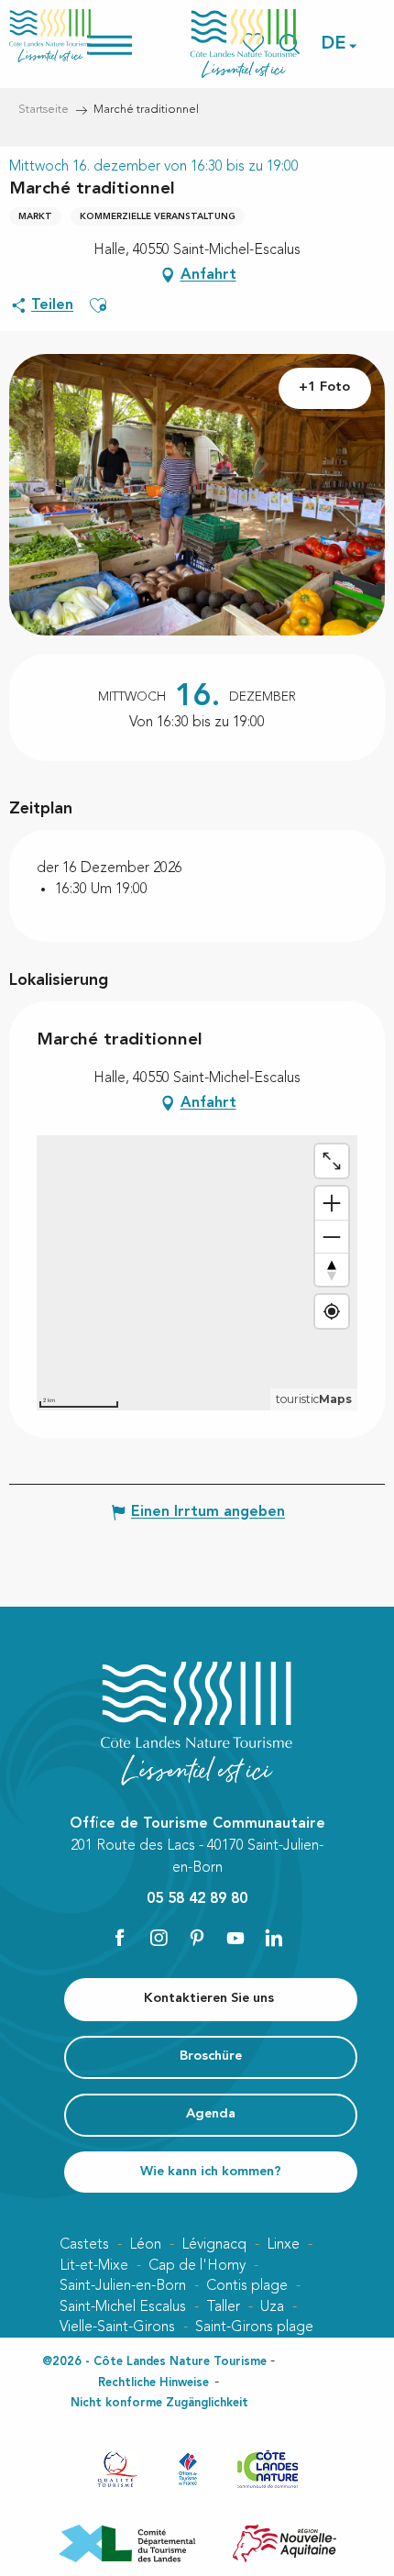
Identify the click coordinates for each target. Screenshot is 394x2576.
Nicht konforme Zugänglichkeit (159, 2403)
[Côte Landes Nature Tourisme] (244, 44)
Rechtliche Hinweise (153, 2383)
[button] (334, 44)
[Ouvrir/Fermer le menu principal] (133, 44)
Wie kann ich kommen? (211, 2172)
